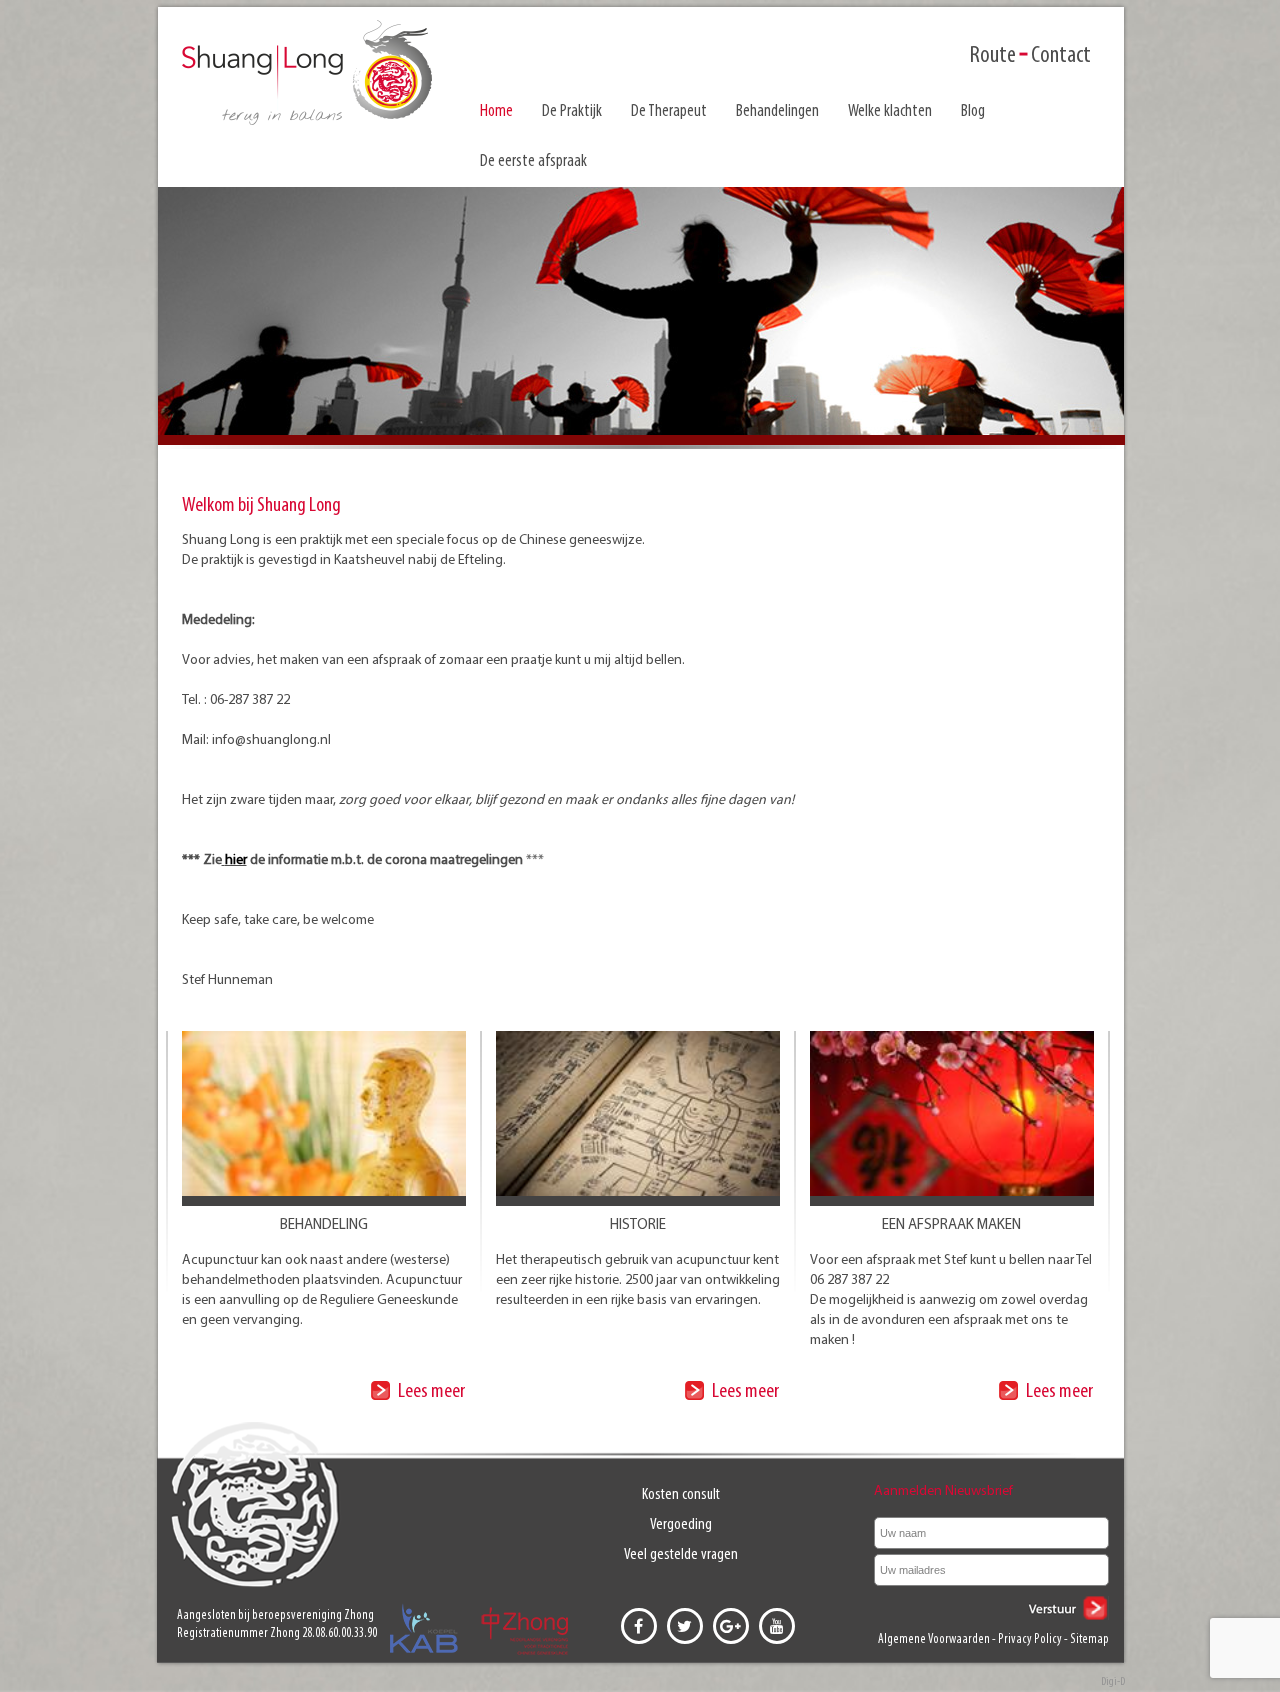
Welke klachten (890, 111)
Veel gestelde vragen (681, 1555)
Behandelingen (777, 111)
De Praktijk (572, 111)
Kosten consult (681, 1495)
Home (496, 111)
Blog (973, 111)
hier (236, 860)
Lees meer (430, 1391)
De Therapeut (669, 111)
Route (993, 56)
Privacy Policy (1030, 1639)
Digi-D (1113, 1682)
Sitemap (1089, 1639)
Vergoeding (681, 1525)
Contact (1061, 56)
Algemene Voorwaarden (934, 1639)
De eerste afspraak (533, 161)
